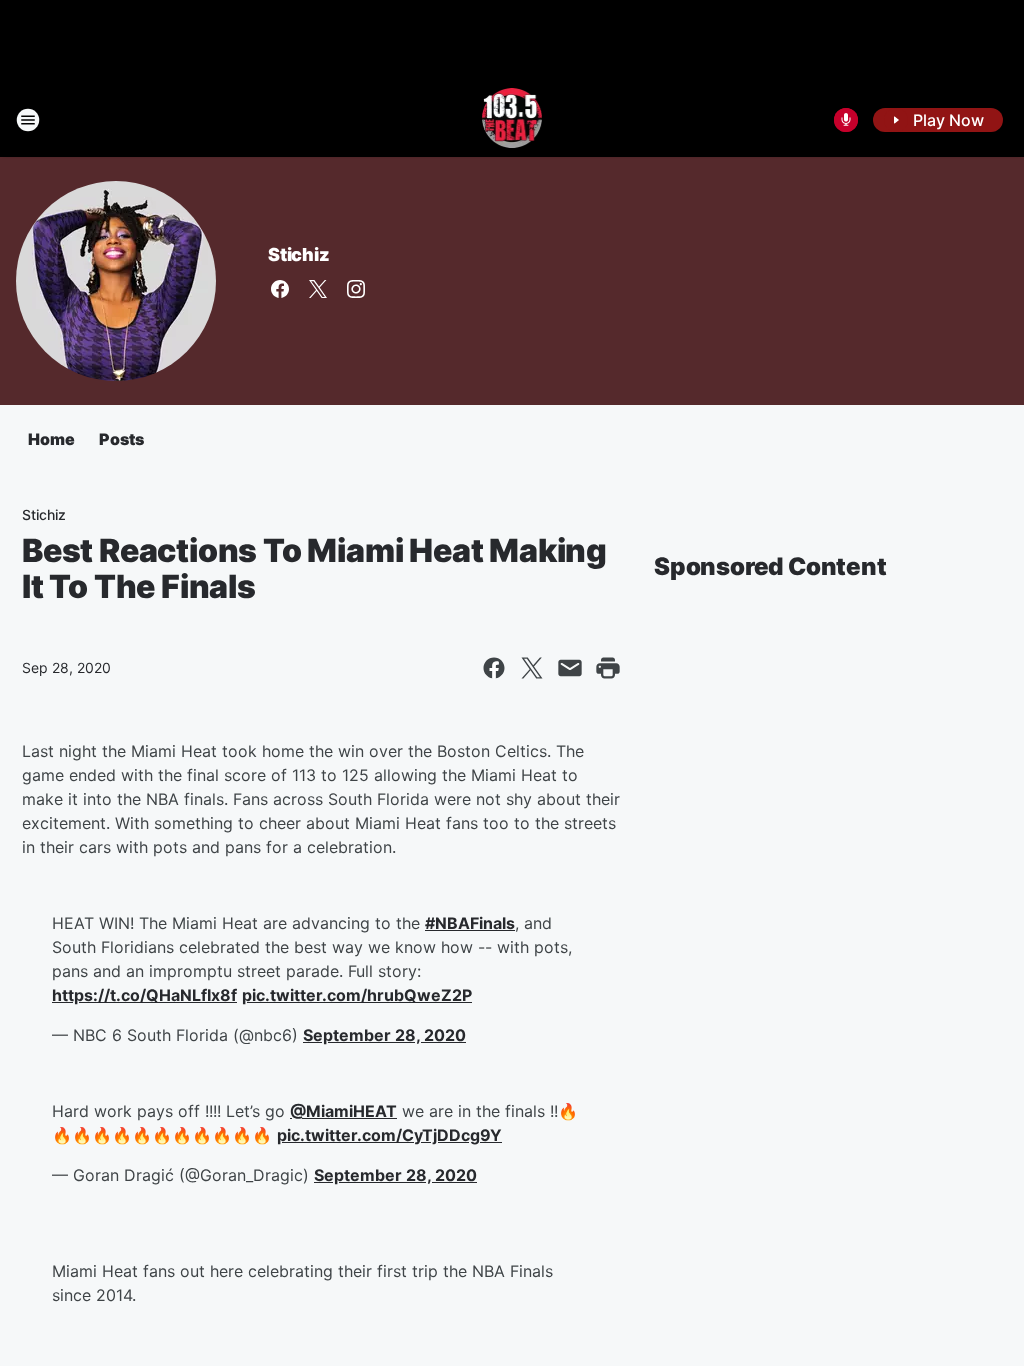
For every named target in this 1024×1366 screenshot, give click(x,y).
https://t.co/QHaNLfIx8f (144, 995)
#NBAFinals (470, 923)
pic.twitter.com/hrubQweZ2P (357, 995)
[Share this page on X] (532, 668)
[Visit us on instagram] (356, 289)
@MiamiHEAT (343, 1111)
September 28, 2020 (384, 1035)
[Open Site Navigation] (28, 120)
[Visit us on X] (318, 289)
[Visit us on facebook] (280, 289)
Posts (121, 439)
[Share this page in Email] (570, 668)
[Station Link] (512, 120)
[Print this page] (608, 668)
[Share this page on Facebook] (494, 668)
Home (51, 439)
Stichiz (299, 254)
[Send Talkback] (846, 120)
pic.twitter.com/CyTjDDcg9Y (389, 1135)
